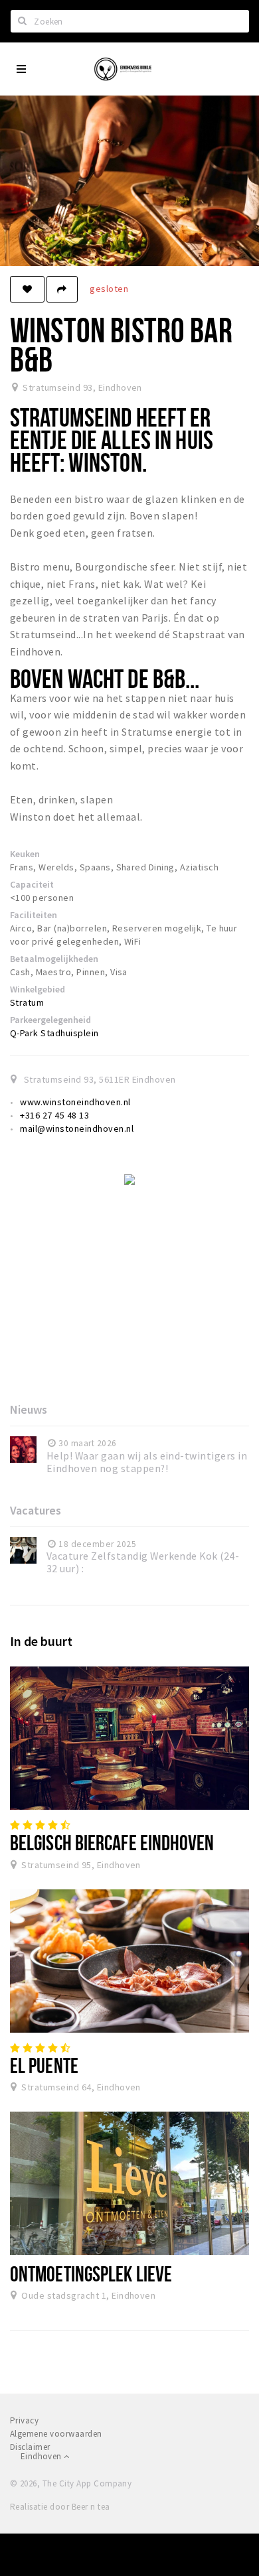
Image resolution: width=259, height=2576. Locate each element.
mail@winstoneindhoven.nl (77, 1128)
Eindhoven (42, 2456)
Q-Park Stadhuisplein (54, 1033)
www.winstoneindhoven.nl (75, 1102)
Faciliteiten (34, 915)
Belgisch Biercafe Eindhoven (112, 1842)
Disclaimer (30, 2447)
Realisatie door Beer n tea (60, 2507)
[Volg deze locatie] (27, 289)
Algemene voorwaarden (56, 2434)
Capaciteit (32, 884)
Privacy (24, 2420)
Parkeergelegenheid (50, 1020)
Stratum (27, 1002)
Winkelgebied (38, 989)
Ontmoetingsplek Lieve (91, 2273)
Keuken (25, 854)
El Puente (44, 2065)
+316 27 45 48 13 (54, 1115)
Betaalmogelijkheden (54, 959)
